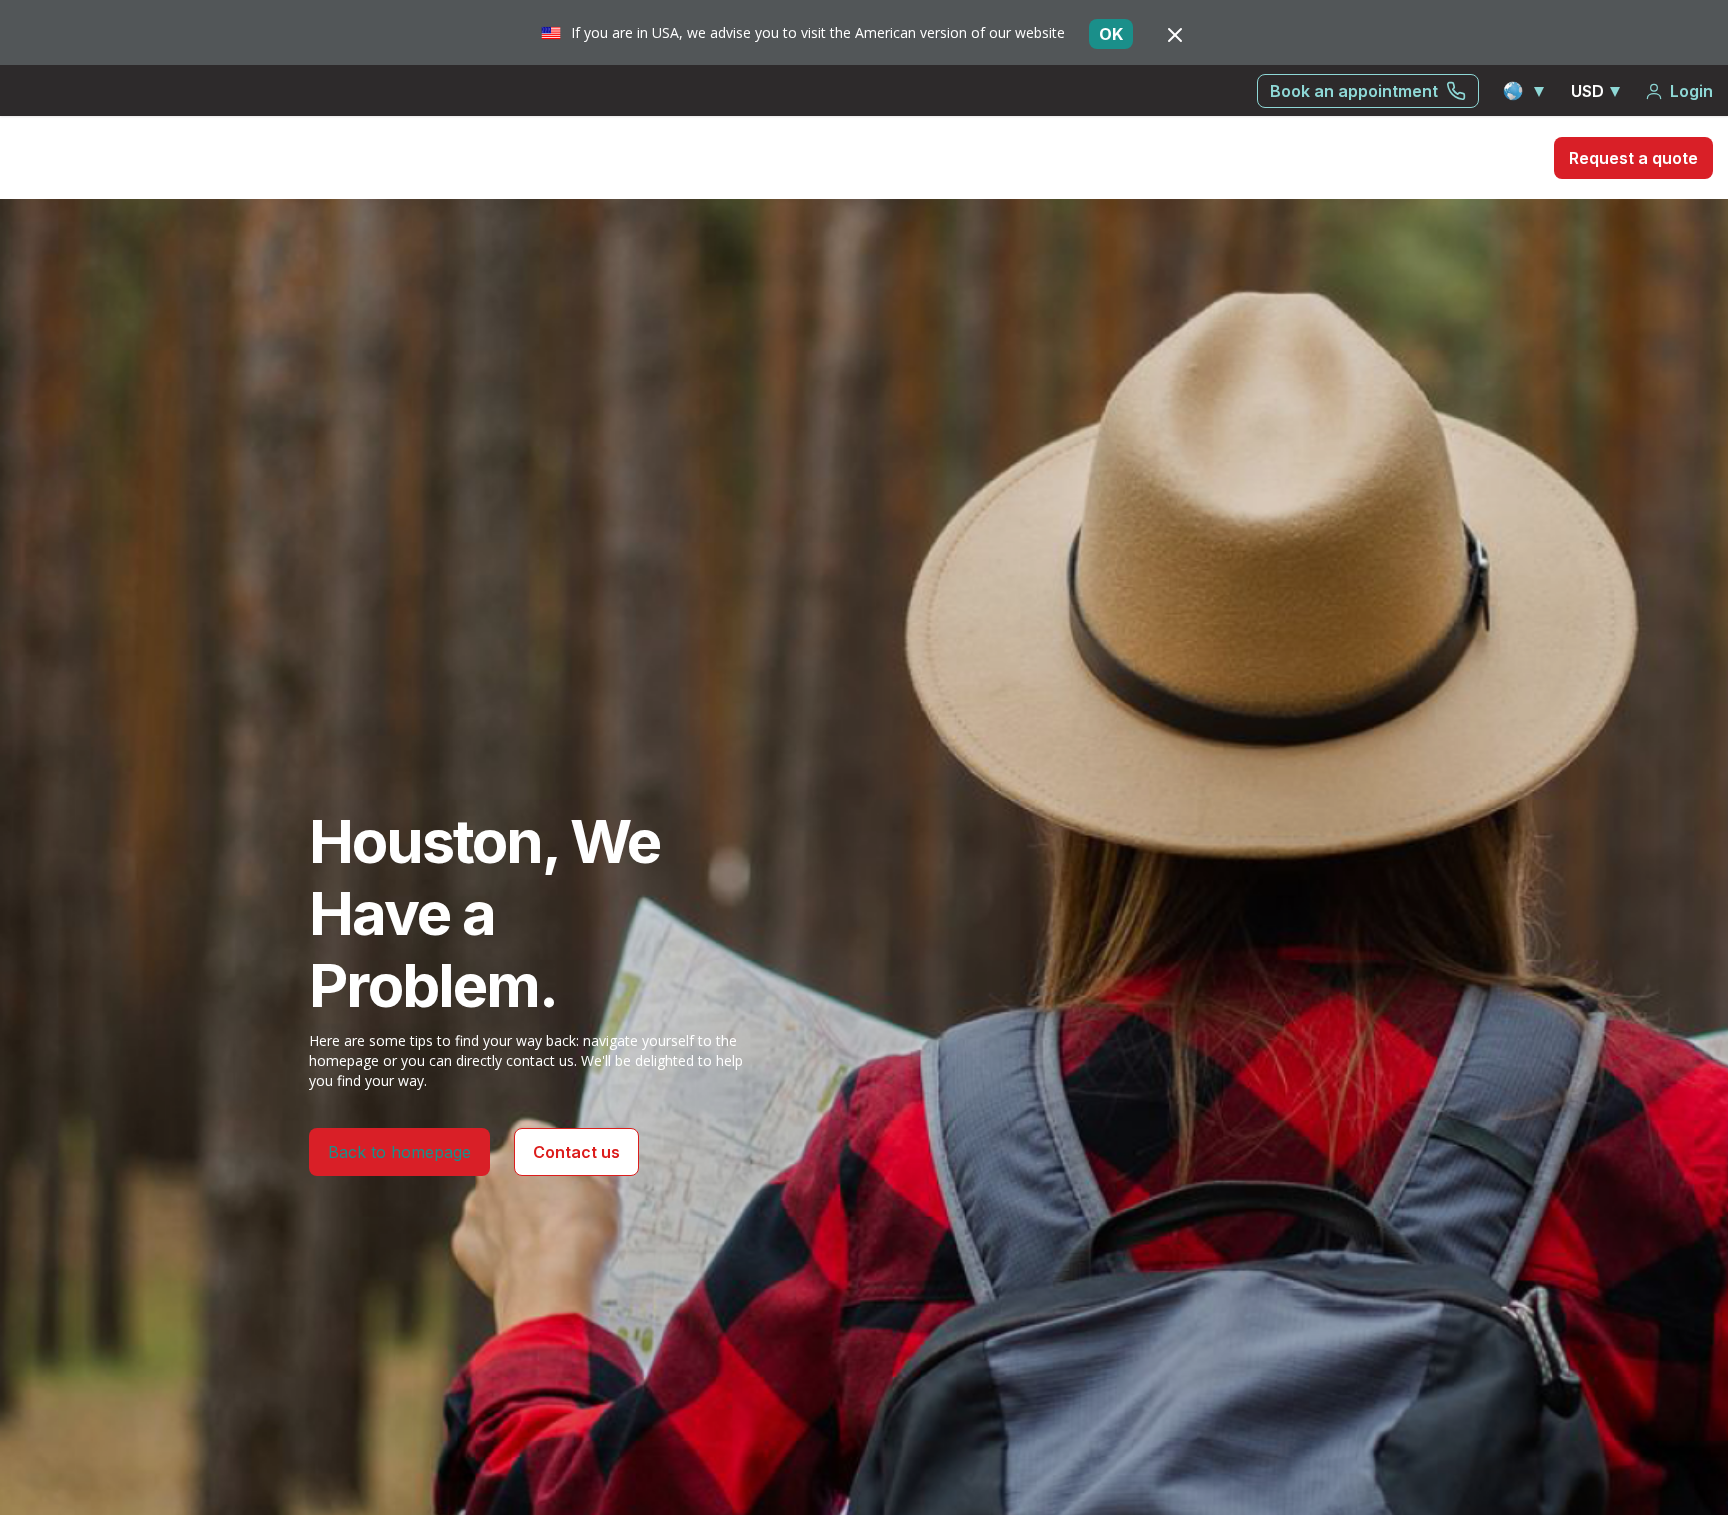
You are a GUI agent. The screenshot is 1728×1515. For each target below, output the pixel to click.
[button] (1525, 91)
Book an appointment (1354, 91)
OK (1111, 34)
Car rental (1326, 158)
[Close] (1175, 34)
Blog (1512, 158)
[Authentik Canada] (131, 156)
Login (1691, 91)
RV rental (1430, 158)
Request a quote (1633, 158)
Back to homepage (399, 1152)
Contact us (576, 1152)
